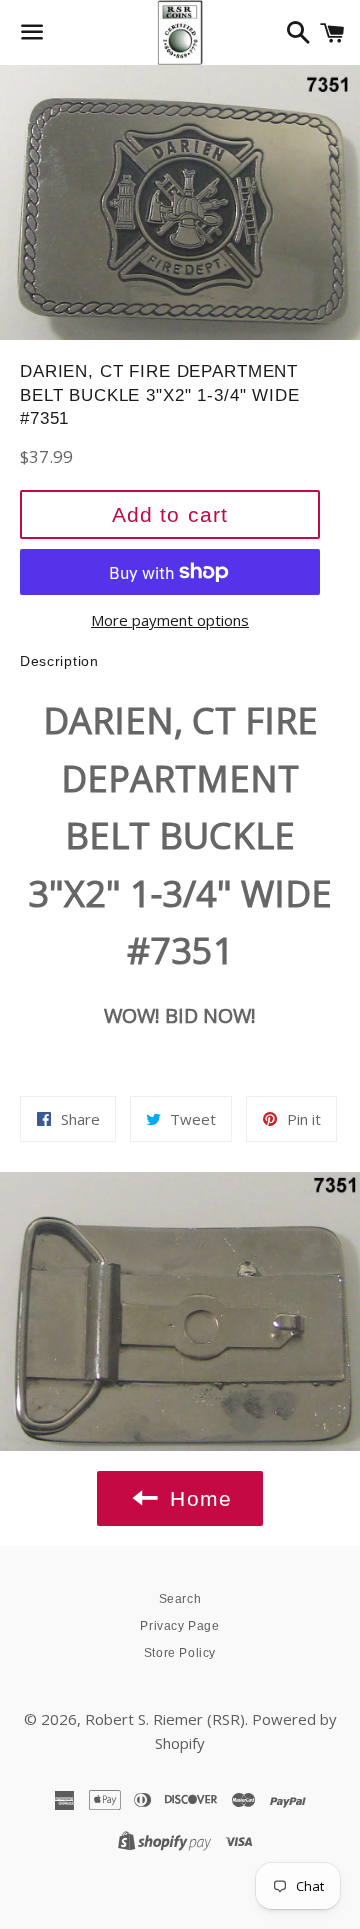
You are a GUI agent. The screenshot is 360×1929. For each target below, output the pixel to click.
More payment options (170, 620)
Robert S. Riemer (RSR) (165, 1719)
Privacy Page (179, 1626)
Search (180, 1599)
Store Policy (180, 1653)
